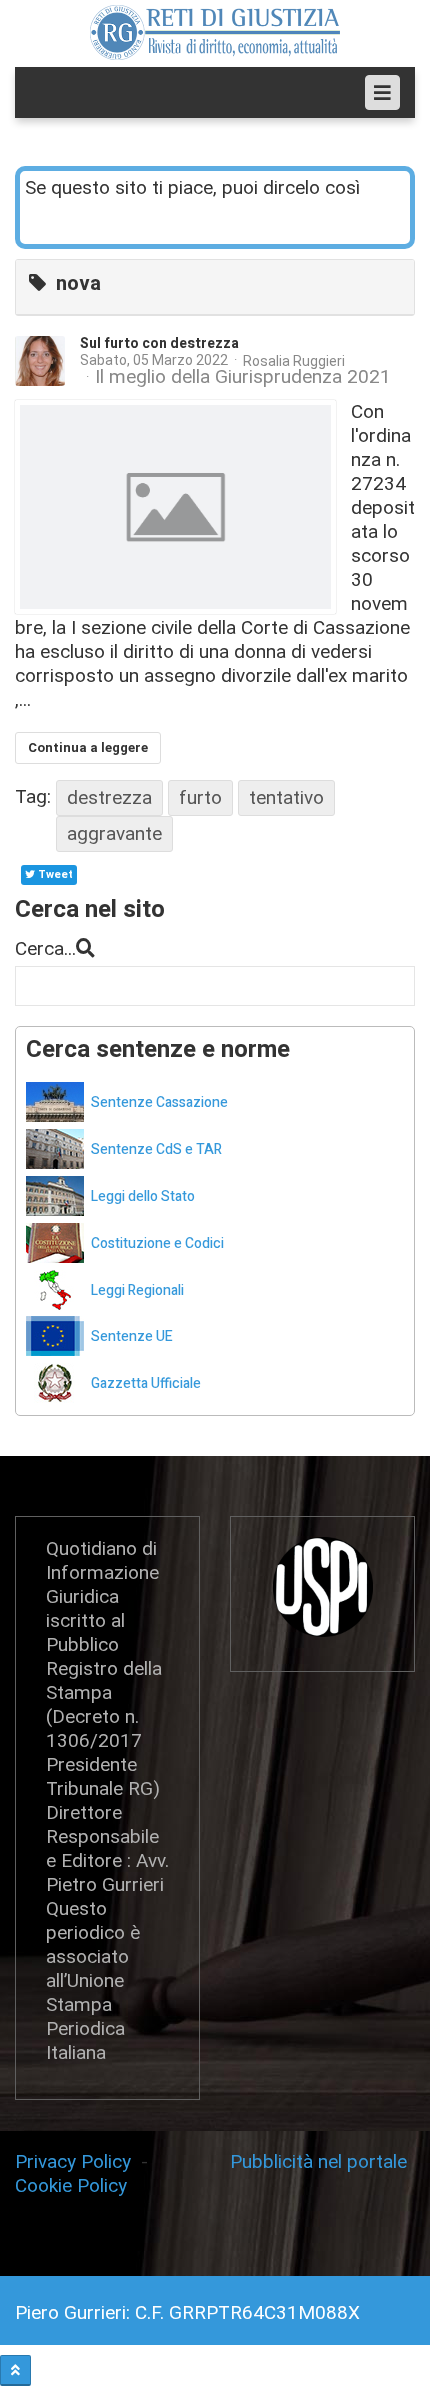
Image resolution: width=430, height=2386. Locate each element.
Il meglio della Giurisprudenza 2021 (243, 377)
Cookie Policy (71, 2185)
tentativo (286, 797)
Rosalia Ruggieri (294, 361)
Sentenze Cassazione (159, 1102)
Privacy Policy (78, 2161)
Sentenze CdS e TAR (156, 1149)
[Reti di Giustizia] (215, 32)
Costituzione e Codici (157, 1243)
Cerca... (45, 948)
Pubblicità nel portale (318, 2161)
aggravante (114, 833)
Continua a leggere (88, 747)
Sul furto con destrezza (159, 343)
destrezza (109, 797)
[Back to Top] (15, 2370)
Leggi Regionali (137, 1290)
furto (200, 797)
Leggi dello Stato (143, 1196)
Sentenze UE (132, 1336)
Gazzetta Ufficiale (146, 1383)
